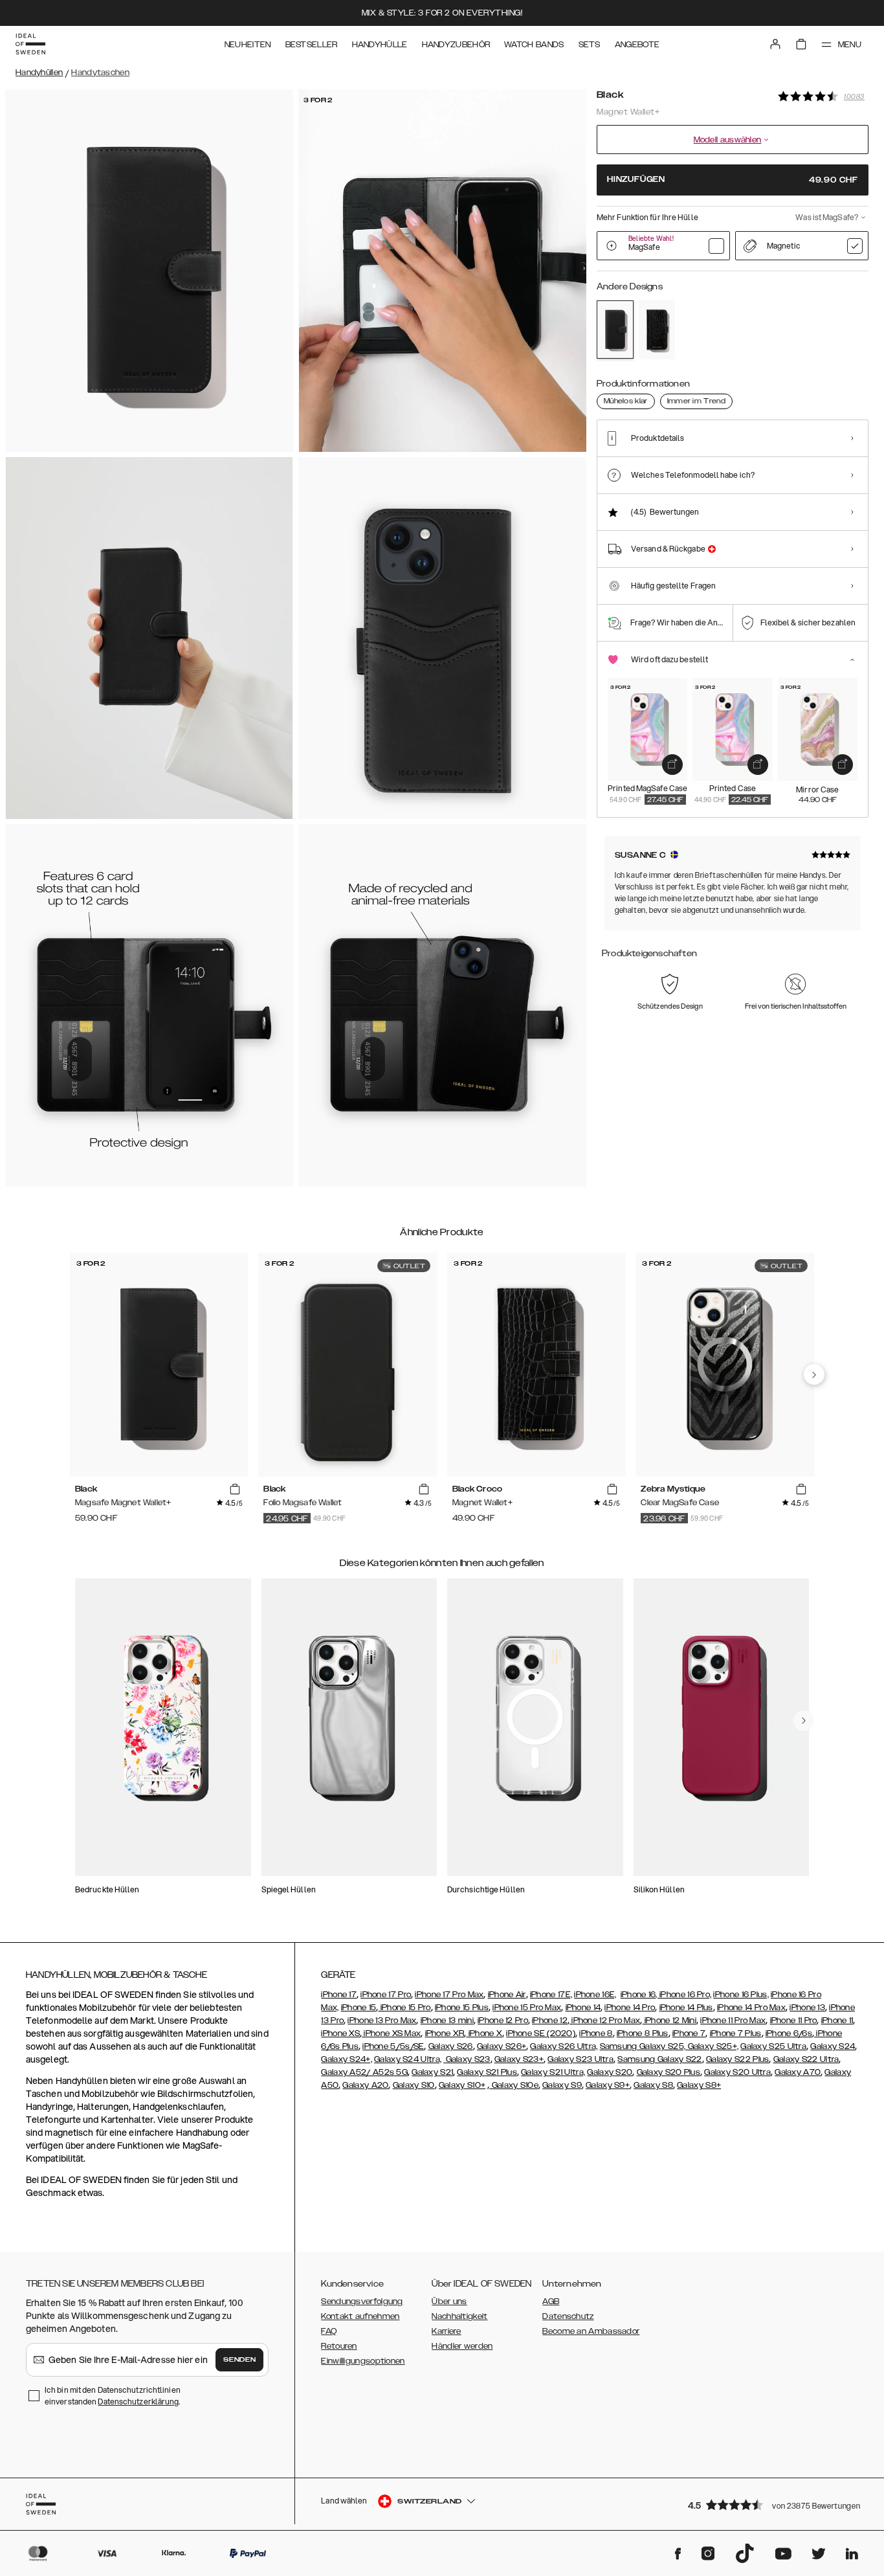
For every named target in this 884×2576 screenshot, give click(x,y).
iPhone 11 (837, 2021)
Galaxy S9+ (608, 2085)
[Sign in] (775, 44)
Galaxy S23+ (519, 2059)
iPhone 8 (596, 2033)
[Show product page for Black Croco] (657, 330)
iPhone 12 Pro (503, 2021)
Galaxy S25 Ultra (773, 2046)
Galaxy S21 (432, 2072)
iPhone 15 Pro (404, 2008)
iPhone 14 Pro (630, 2008)
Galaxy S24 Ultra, (408, 2059)
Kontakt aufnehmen (360, 2316)
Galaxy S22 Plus (738, 2059)
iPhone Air (507, 1995)
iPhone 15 (359, 2008)
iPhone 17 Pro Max (449, 1995)
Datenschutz (568, 2316)
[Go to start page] (30, 44)
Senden (239, 2360)
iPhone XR (445, 2033)
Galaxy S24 (833, 2046)
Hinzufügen (733, 180)
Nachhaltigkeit (459, 2316)
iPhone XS (340, 2033)
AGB (551, 2302)
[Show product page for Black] (615, 330)
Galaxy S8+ (699, 2085)
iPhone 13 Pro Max (382, 2021)
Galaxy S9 (562, 2085)
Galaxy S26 (451, 2046)
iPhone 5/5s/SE (393, 2046)
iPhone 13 (807, 2008)
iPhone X (484, 2033)
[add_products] (672, 765)
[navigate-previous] (814, 1374)
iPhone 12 (550, 2021)
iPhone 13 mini (447, 2021)
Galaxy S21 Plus (487, 2072)
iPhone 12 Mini (670, 2021)
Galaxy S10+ (462, 2085)
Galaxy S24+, (347, 2059)
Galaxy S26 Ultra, (564, 2046)
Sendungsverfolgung (362, 2302)
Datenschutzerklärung (138, 2402)
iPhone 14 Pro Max (751, 2008)
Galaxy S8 (653, 2085)
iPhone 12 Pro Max (605, 2021)
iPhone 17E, (551, 1995)
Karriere (446, 2331)
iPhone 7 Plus (736, 2033)
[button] (774, 2504)
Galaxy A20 (365, 2085)
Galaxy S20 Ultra (737, 2072)
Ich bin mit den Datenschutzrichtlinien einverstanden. (113, 2396)
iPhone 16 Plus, (741, 1995)
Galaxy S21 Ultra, (553, 2072)
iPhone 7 (689, 2033)
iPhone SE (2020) (541, 2033)
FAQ (329, 2331)
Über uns (449, 2302)
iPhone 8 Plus (643, 2033)
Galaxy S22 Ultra (806, 2059)
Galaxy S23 (467, 2059)
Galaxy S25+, (712, 2046)
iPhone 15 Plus (462, 2008)
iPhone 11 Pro (794, 2021)
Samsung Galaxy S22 (659, 2059)
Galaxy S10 (414, 2085)
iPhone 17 (339, 1995)
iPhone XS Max (391, 2033)
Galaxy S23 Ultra (580, 2059)
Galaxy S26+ (502, 2046)
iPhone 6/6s (789, 2033)
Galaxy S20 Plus (669, 2072)
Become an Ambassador (591, 2331)
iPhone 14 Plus (686, 2008)
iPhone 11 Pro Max (733, 2021)
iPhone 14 (583, 2008)
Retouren (339, 2346)
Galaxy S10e (514, 2085)
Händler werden (462, 2346)
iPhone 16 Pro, (685, 1995)
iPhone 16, (640, 1995)
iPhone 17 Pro (386, 1995)
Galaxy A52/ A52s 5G (364, 2072)
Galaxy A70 (798, 2072)
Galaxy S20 (610, 2072)
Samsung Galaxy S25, (643, 2046)
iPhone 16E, (595, 1995)
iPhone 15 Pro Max (527, 2008)
